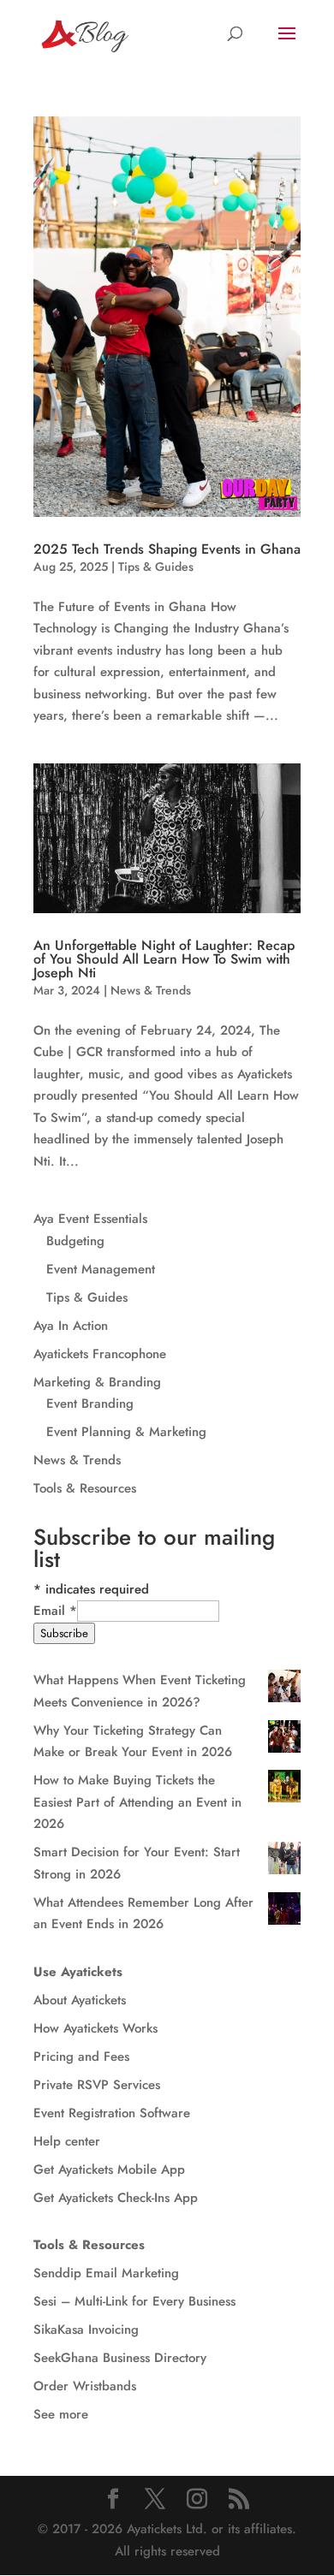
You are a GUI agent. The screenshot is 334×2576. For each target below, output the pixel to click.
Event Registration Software (112, 2113)
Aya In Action (71, 1326)
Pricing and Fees (81, 2057)
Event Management (101, 1269)
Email (55, 1611)
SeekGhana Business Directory (120, 2358)
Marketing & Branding (97, 1382)
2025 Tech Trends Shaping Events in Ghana (167, 549)
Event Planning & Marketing (126, 1432)
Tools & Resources (85, 1488)
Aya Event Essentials (90, 1219)
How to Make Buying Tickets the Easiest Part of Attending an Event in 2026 (137, 1802)
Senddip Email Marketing (106, 2273)
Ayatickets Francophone (100, 1354)
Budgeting (75, 1241)
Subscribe (64, 1633)
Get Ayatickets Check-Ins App (116, 2198)
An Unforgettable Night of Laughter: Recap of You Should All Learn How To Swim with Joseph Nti (164, 959)
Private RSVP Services (97, 2085)
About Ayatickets (80, 2000)
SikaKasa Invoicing (86, 2330)
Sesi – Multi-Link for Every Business (134, 2301)
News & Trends (151, 990)
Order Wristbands (85, 2386)
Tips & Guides (156, 567)
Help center (67, 2141)
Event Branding (90, 1404)
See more (61, 2414)
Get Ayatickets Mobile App (109, 2169)
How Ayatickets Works (95, 2028)
